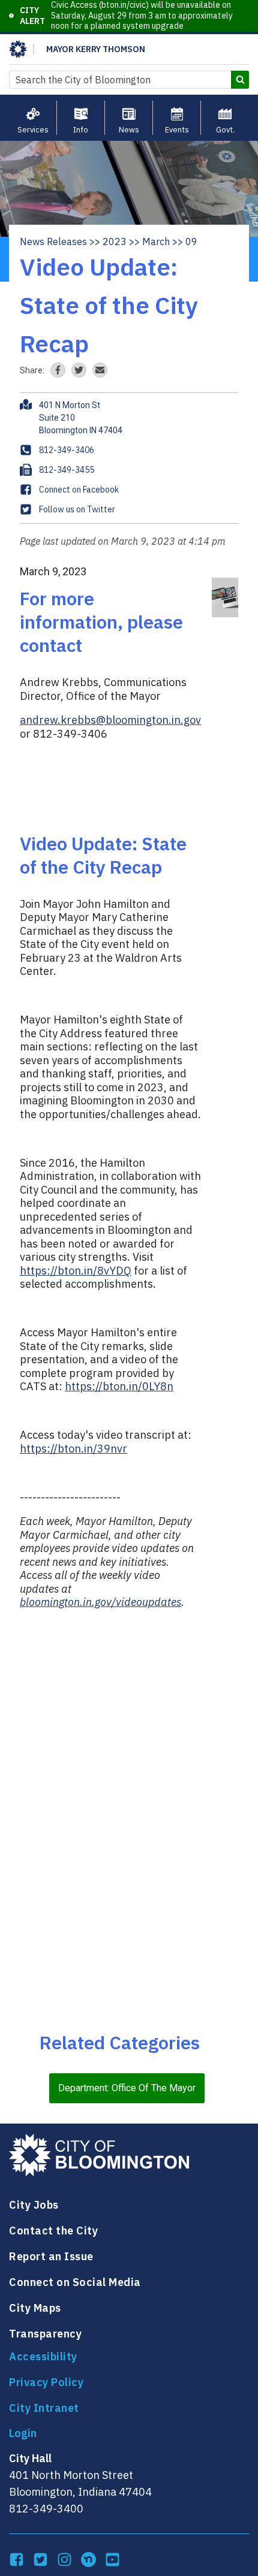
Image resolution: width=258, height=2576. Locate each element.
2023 (115, 241)
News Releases (53, 241)
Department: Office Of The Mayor (127, 2088)
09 (191, 241)
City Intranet (44, 2408)
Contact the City (53, 2231)
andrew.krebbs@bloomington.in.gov (110, 720)
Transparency (45, 2334)
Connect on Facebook (79, 490)
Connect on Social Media (75, 2282)
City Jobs (34, 2205)
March (156, 241)
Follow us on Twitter (77, 509)
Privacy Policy (46, 2382)
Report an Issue (51, 2256)
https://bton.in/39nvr (73, 1449)
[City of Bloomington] (18, 49)
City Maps (35, 2308)
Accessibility (43, 2356)
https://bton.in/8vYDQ (76, 1271)
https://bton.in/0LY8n (119, 1386)
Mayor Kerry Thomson (96, 49)
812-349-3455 (67, 470)
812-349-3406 (67, 450)
